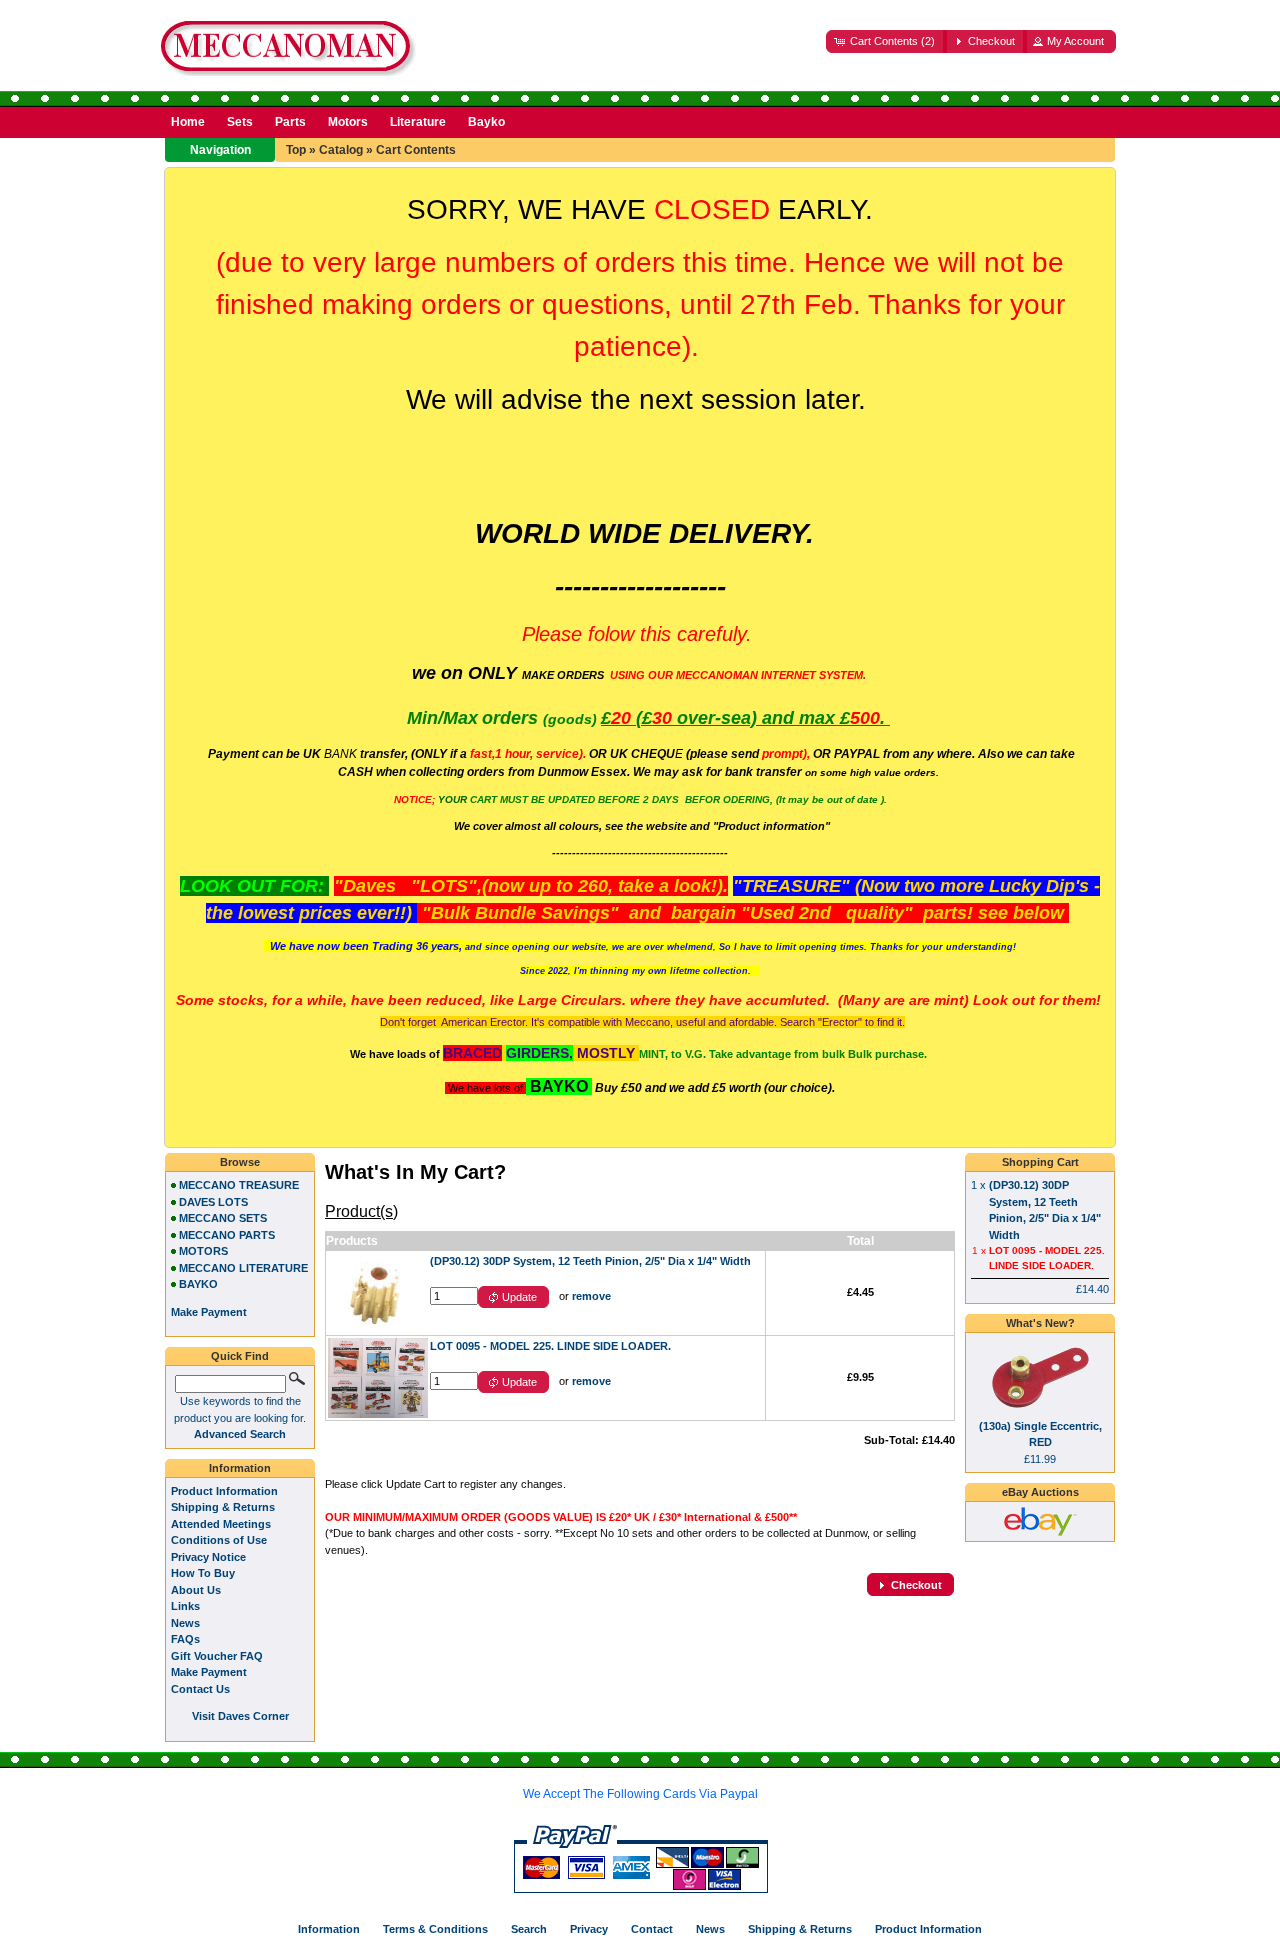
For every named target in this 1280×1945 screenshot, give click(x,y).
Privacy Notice (208, 1557)
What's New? (1040, 1323)
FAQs (185, 1639)
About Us (196, 1590)
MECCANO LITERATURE (243, 1268)
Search (529, 1929)
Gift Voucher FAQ (217, 1656)
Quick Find (240, 1356)
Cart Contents (416, 150)
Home (188, 122)
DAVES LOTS (213, 1202)
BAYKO (198, 1284)
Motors (348, 122)
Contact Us (200, 1689)
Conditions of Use (219, 1540)
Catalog (341, 150)
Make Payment (209, 1672)
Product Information (224, 1491)
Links (185, 1606)
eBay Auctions (1040, 1492)
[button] (886, 41)
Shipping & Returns (223, 1507)
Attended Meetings (221, 1524)
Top (296, 150)
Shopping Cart (1040, 1162)
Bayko (486, 122)
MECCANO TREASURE (239, 1185)
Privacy (589, 1929)
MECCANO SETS (223, 1218)
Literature (418, 122)
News (185, 1623)
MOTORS (203, 1251)
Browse (240, 1162)
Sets (240, 122)
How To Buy (203, 1573)
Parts (290, 122)
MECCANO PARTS (227, 1235)
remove (591, 1296)
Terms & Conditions (435, 1929)
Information (240, 1468)
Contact (652, 1929)
